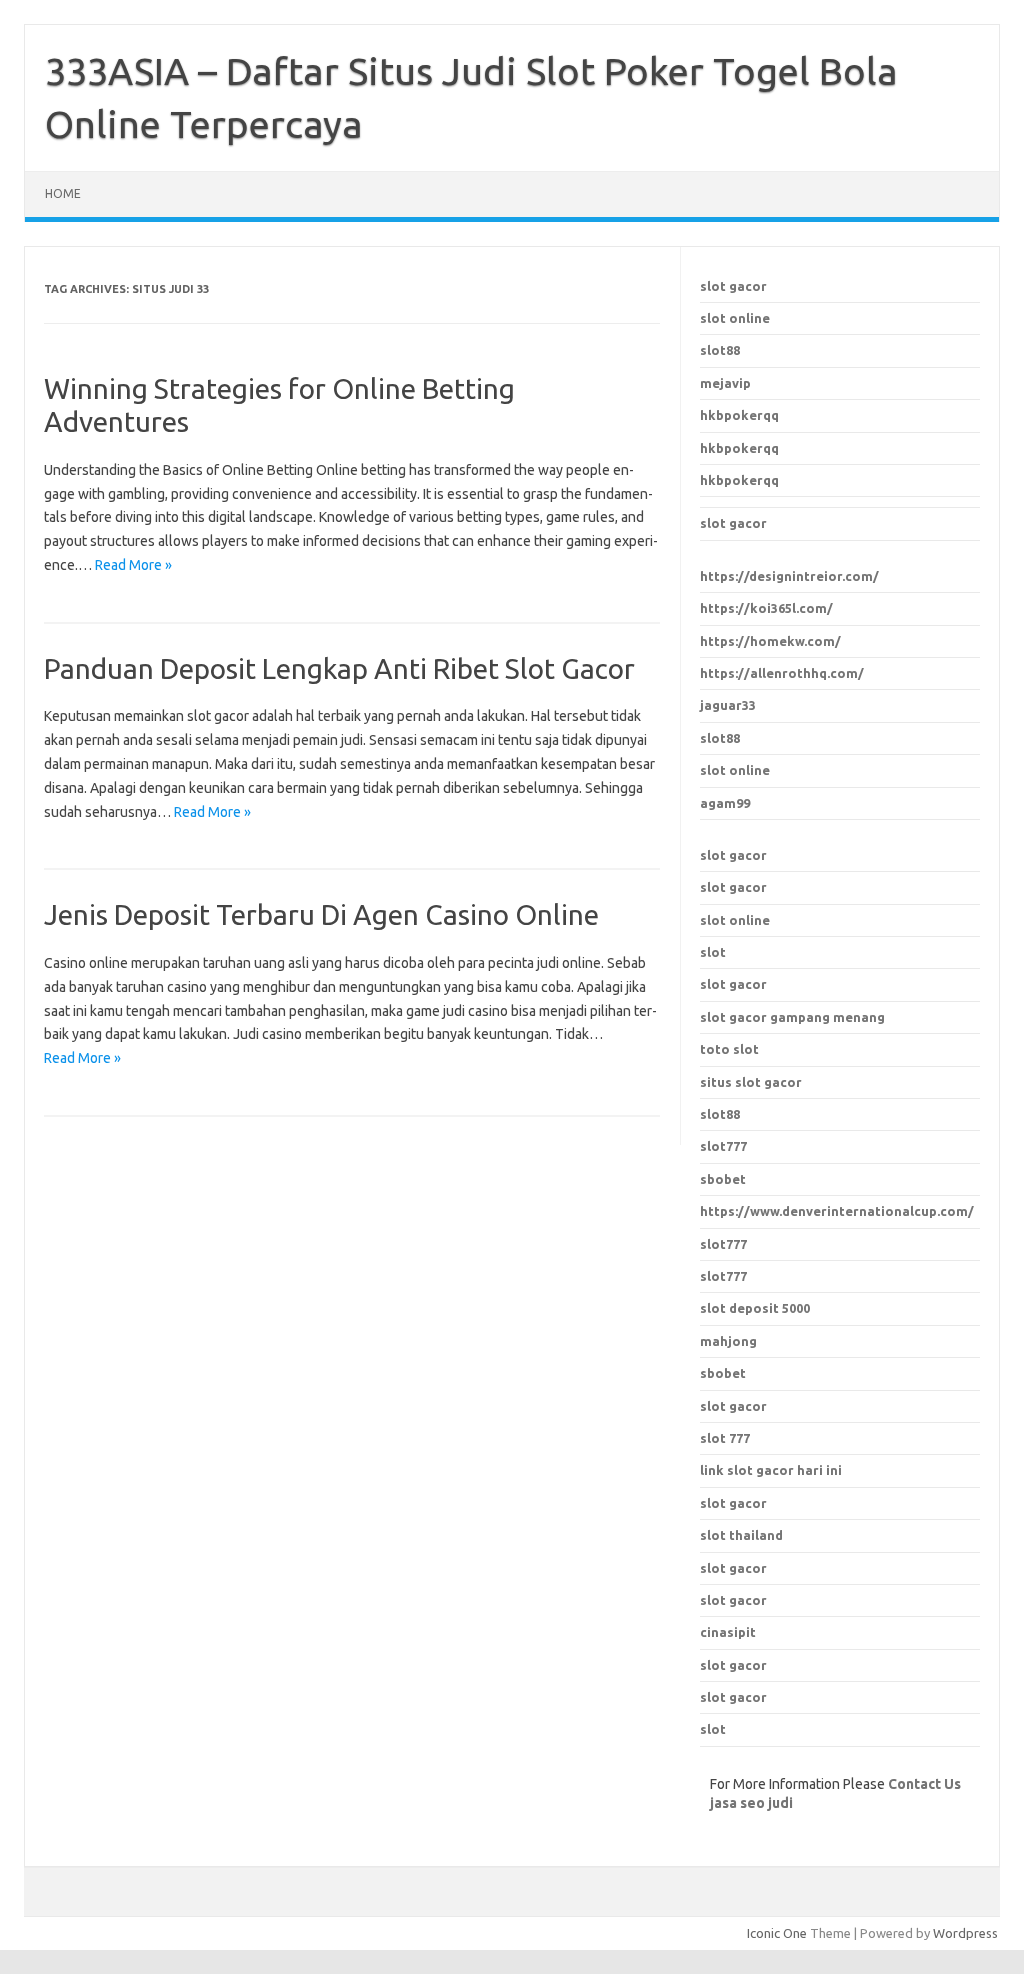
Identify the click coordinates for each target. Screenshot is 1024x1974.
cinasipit (728, 1632)
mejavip (725, 383)
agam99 (725, 803)
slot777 (723, 1244)
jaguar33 (728, 705)
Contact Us (924, 1784)
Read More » (133, 565)
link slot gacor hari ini (771, 1470)
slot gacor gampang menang (792, 1017)
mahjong (728, 1341)
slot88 (720, 350)
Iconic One (777, 1933)
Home (63, 193)
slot (713, 952)
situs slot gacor (751, 1082)
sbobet (723, 1373)
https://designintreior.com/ (789, 576)
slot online (735, 318)
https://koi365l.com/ (766, 608)
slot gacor (733, 286)
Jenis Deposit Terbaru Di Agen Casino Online (321, 914)
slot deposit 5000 (755, 1308)
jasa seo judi (751, 1803)
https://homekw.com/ (770, 641)
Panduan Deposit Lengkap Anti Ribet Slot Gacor (339, 668)
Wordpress (965, 1933)
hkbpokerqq (739, 415)
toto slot (729, 1049)
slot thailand (741, 1535)
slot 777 (725, 1438)
